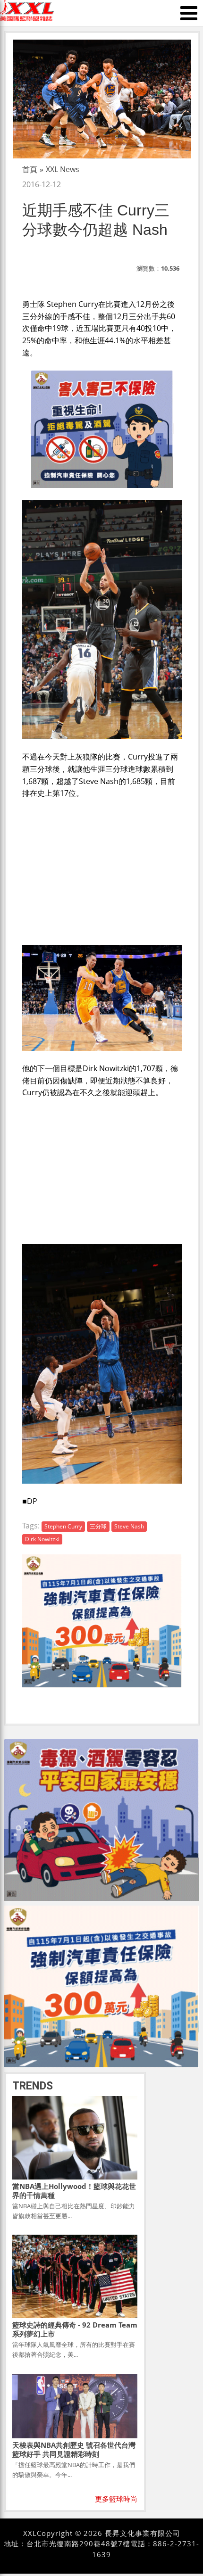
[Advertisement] (102, 870)
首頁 (30, 169)
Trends (33, 2086)
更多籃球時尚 (116, 2499)
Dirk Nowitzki (42, 1539)
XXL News (63, 169)
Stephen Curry (63, 1526)
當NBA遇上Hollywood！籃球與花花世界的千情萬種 (74, 2191)
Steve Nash (129, 1526)
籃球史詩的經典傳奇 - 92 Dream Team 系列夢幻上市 (75, 2329)
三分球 (98, 1526)
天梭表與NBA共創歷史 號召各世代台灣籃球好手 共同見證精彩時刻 (74, 2449)
